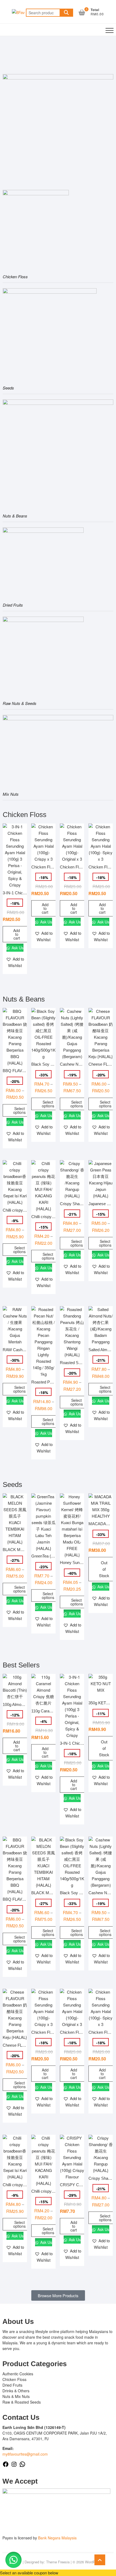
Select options (19, 1110)
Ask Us (17, 948)
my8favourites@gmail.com (25, 2454)
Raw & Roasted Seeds (22, 2402)
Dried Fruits (12, 2385)
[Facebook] (6, 2466)
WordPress (94, 2562)
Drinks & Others (16, 2391)
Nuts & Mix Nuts (16, 2396)
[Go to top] (100, 2560)
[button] (15, 962)
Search (66, 13)
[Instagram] (14, 2466)
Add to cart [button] (17, 934)
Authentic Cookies (18, 2374)
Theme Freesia (58, 2562)
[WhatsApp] (22, 2466)
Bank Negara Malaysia (57, 2538)
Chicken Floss (14, 2379)
